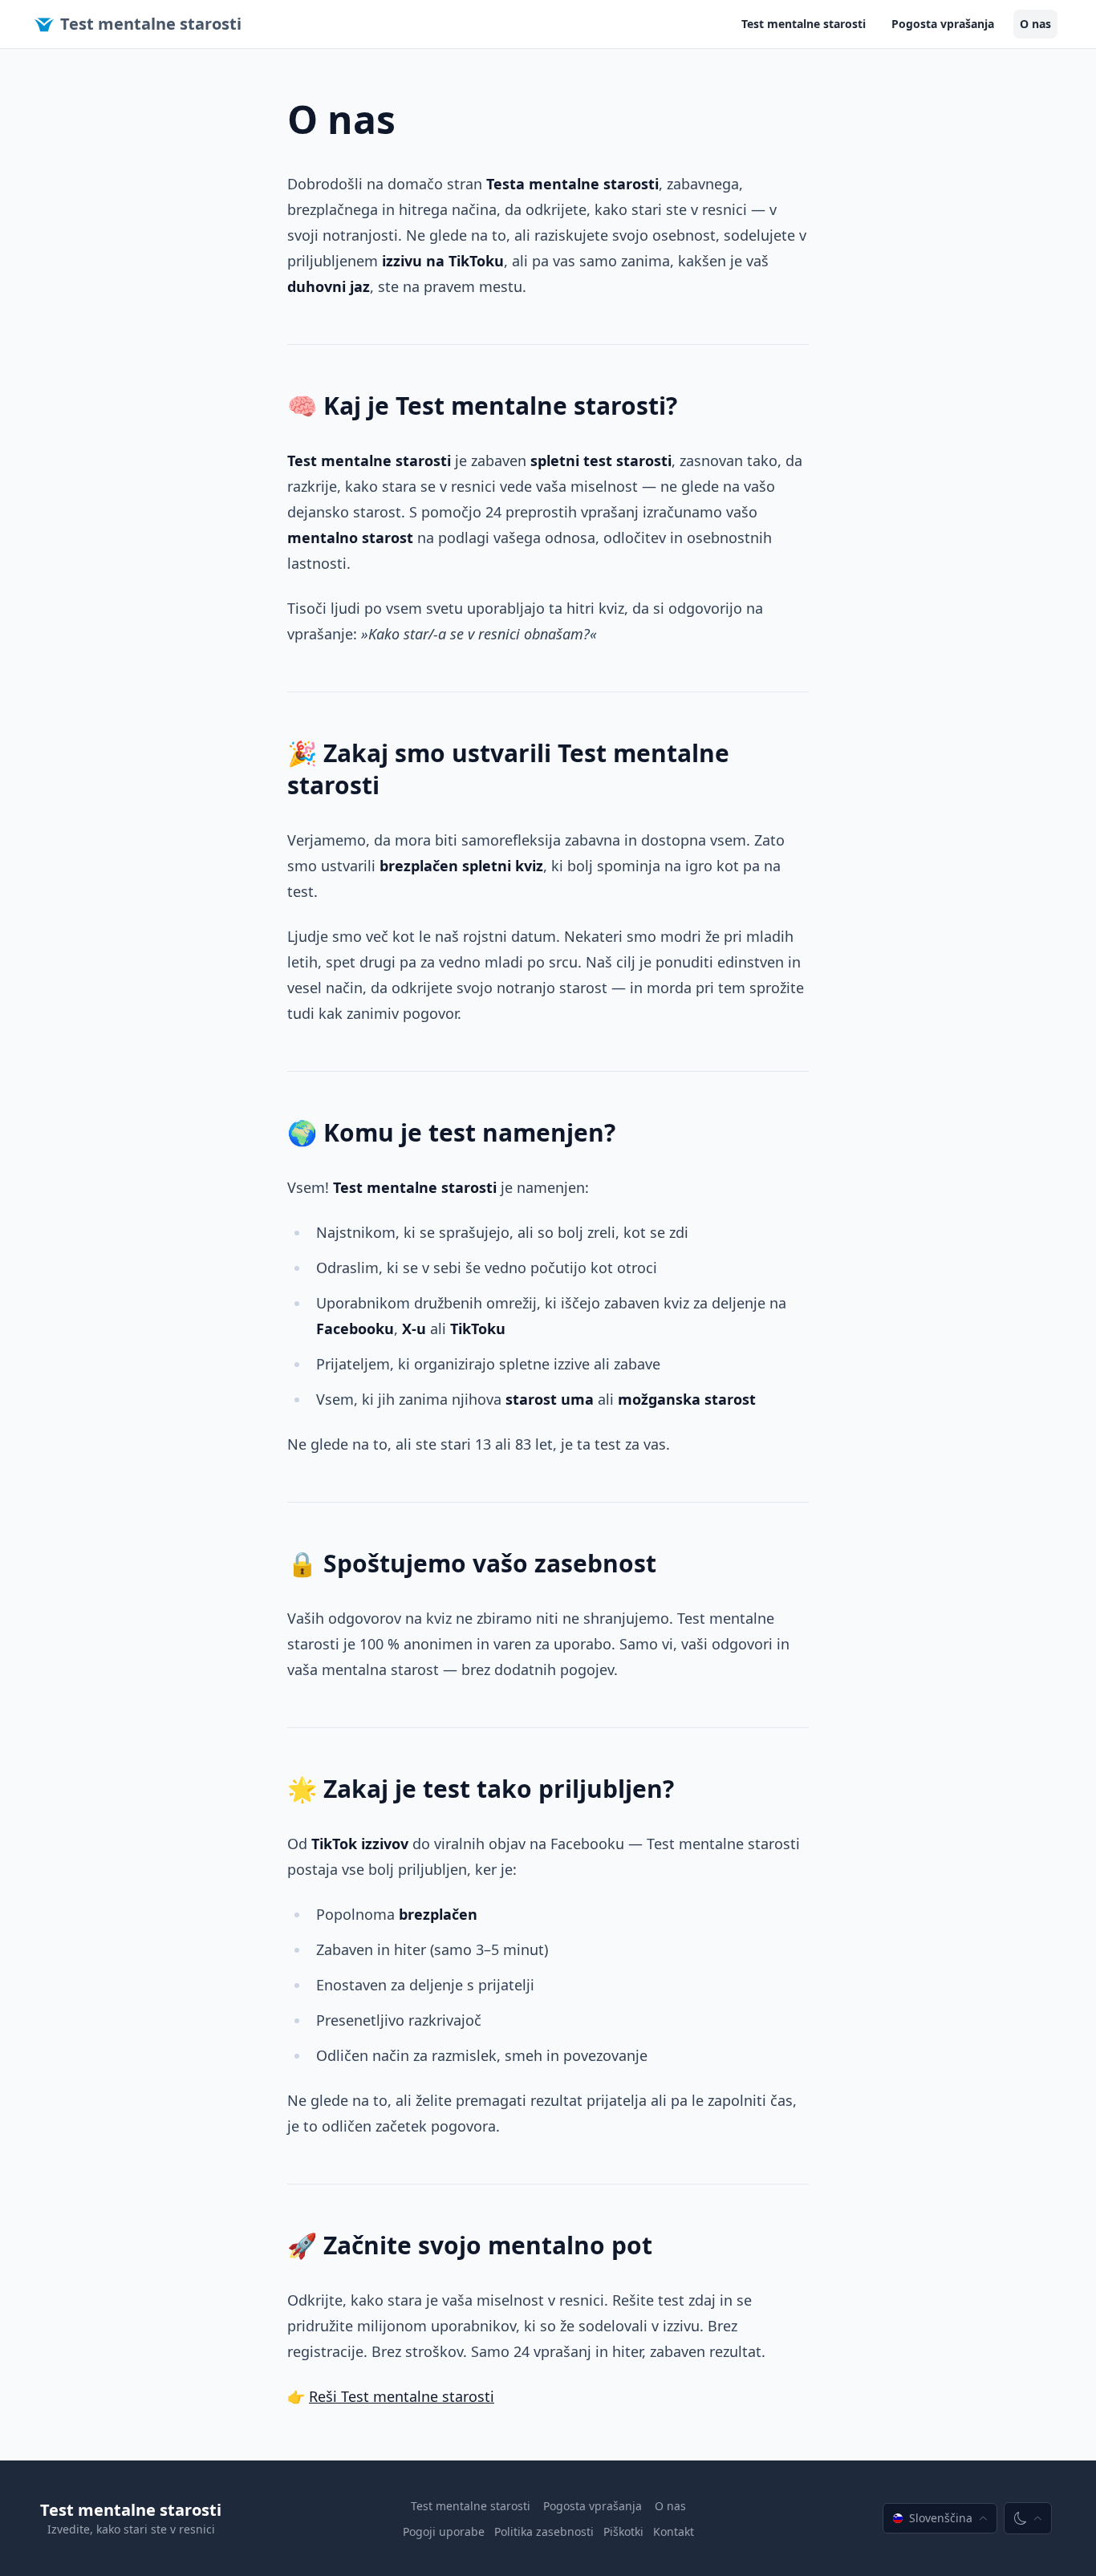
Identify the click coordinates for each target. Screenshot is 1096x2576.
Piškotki (623, 2531)
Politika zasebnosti (544, 2531)
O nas (1035, 24)
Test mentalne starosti (151, 24)
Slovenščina (941, 2518)
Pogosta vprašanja (943, 24)
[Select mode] (1028, 2518)
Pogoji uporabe (444, 2531)
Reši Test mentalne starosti (402, 2396)
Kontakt (674, 2531)
